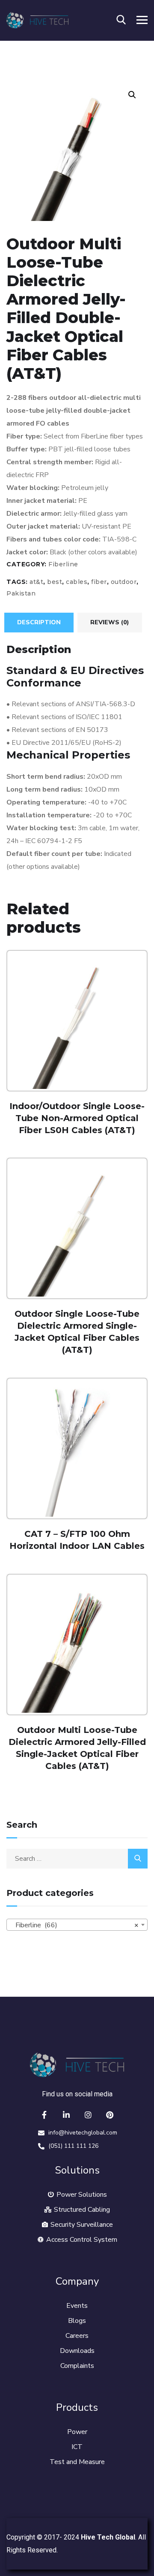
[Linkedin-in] (66, 2115)
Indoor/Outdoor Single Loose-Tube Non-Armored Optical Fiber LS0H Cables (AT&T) (77, 1118)
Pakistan (21, 593)
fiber (99, 582)
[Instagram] (88, 2115)
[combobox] (77, 1925)
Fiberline (63, 564)
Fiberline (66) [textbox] (74, 1925)
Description (39, 622)
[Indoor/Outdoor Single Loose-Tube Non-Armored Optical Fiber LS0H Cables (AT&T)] (77, 1021)
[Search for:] (77, 1859)
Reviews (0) (110, 622)
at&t (36, 582)
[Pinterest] (110, 2115)
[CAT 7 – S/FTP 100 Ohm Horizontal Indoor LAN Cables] (77, 1448)
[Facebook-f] (44, 2115)
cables (77, 582)
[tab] (39, 623)
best (55, 582)
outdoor (124, 582)
